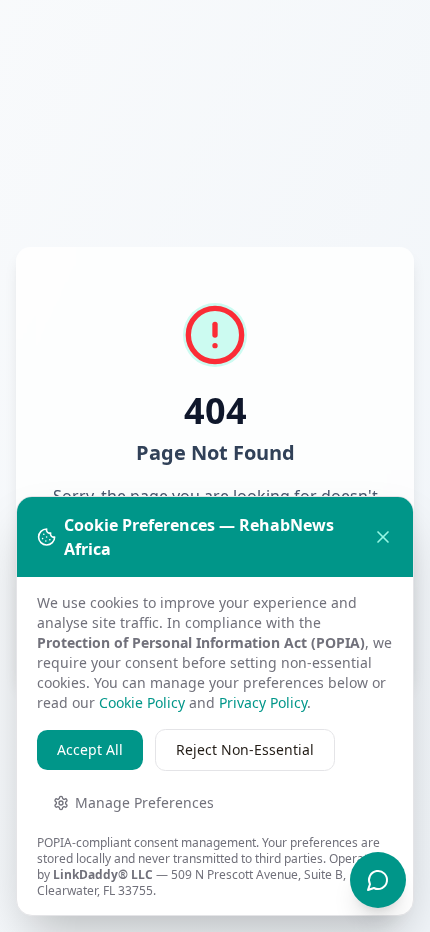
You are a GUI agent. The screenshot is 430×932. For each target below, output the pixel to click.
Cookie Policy (142, 702)
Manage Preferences (144, 802)
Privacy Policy (263, 702)
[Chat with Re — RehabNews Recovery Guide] (378, 880)
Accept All (90, 749)
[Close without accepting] (383, 537)
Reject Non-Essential (245, 749)
